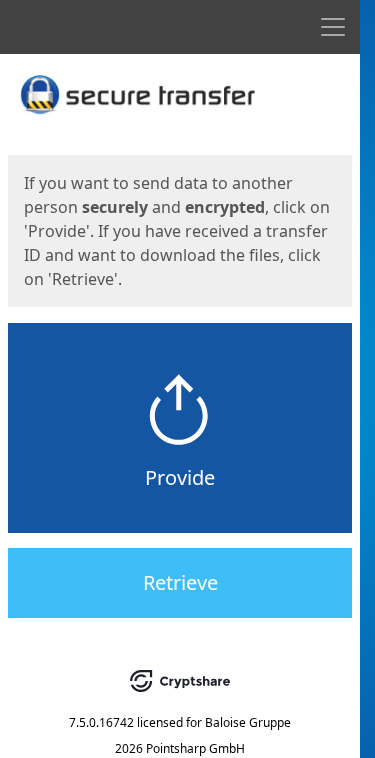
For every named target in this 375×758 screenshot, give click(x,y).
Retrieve (180, 582)
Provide (180, 477)
